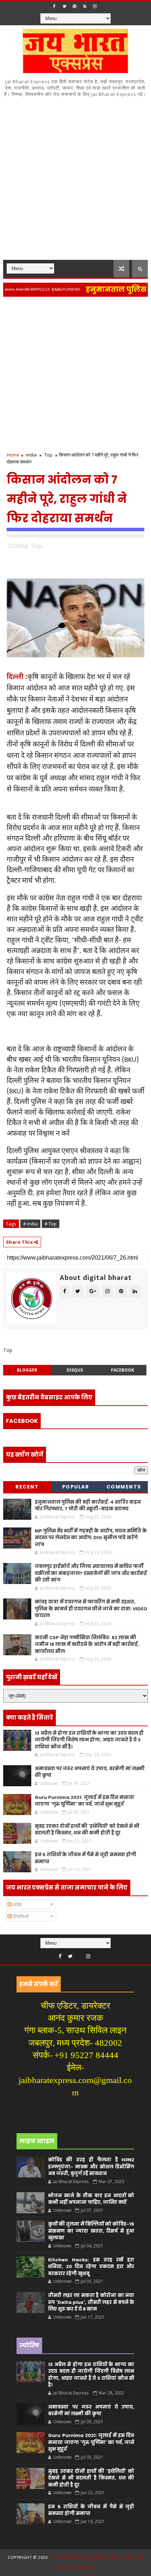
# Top (51, 1224)
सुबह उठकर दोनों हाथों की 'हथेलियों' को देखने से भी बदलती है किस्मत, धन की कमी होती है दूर (87, 1830)
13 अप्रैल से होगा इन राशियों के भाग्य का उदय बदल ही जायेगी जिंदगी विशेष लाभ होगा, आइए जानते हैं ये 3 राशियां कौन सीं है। (89, 1740)
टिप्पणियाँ (20, 1916)
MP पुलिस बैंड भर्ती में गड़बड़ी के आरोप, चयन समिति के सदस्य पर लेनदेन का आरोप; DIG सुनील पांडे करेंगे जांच (91, 1538)
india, (22, 546)
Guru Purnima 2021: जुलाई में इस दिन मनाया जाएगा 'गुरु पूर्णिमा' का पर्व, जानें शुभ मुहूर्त (84, 1801)
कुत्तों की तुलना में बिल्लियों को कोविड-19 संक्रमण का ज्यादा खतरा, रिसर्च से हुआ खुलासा (91, 2231)
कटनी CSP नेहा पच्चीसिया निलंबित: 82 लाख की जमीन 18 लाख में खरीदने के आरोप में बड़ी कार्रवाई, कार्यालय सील (87, 1644)
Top (48, 455)
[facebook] (54, 6)
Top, (37, 546)
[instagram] (95, 6)
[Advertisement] (75, 181)
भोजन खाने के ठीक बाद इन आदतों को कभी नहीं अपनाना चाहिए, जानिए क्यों (91, 2199)
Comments (124, 1487)
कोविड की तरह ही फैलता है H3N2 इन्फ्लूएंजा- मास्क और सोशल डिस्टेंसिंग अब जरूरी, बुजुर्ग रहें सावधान (91, 2167)
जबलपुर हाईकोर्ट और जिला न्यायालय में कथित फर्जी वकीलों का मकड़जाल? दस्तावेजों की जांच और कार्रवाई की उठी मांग (91, 1573)
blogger (27, 1370)
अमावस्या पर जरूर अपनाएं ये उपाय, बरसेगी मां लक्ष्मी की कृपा (91, 2410)
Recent (27, 1487)
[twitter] (64, 6)
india (31, 455)
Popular (76, 1487)
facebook (123, 1370)
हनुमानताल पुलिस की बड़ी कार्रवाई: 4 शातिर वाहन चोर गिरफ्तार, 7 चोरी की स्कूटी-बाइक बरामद (88, 1506)
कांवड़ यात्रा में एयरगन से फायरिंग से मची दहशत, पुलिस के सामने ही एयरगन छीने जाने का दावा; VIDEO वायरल (91, 1609)
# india (30, 1224)
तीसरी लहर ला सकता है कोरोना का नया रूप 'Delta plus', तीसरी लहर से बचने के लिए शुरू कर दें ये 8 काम (91, 2302)
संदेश (17, 1904)
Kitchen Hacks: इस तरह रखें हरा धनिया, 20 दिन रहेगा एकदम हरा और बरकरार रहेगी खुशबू (91, 2267)
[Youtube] (79, 1954)
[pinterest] (74, 6)
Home (13, 455)
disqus (75, 1370)
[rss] (85, 6)
